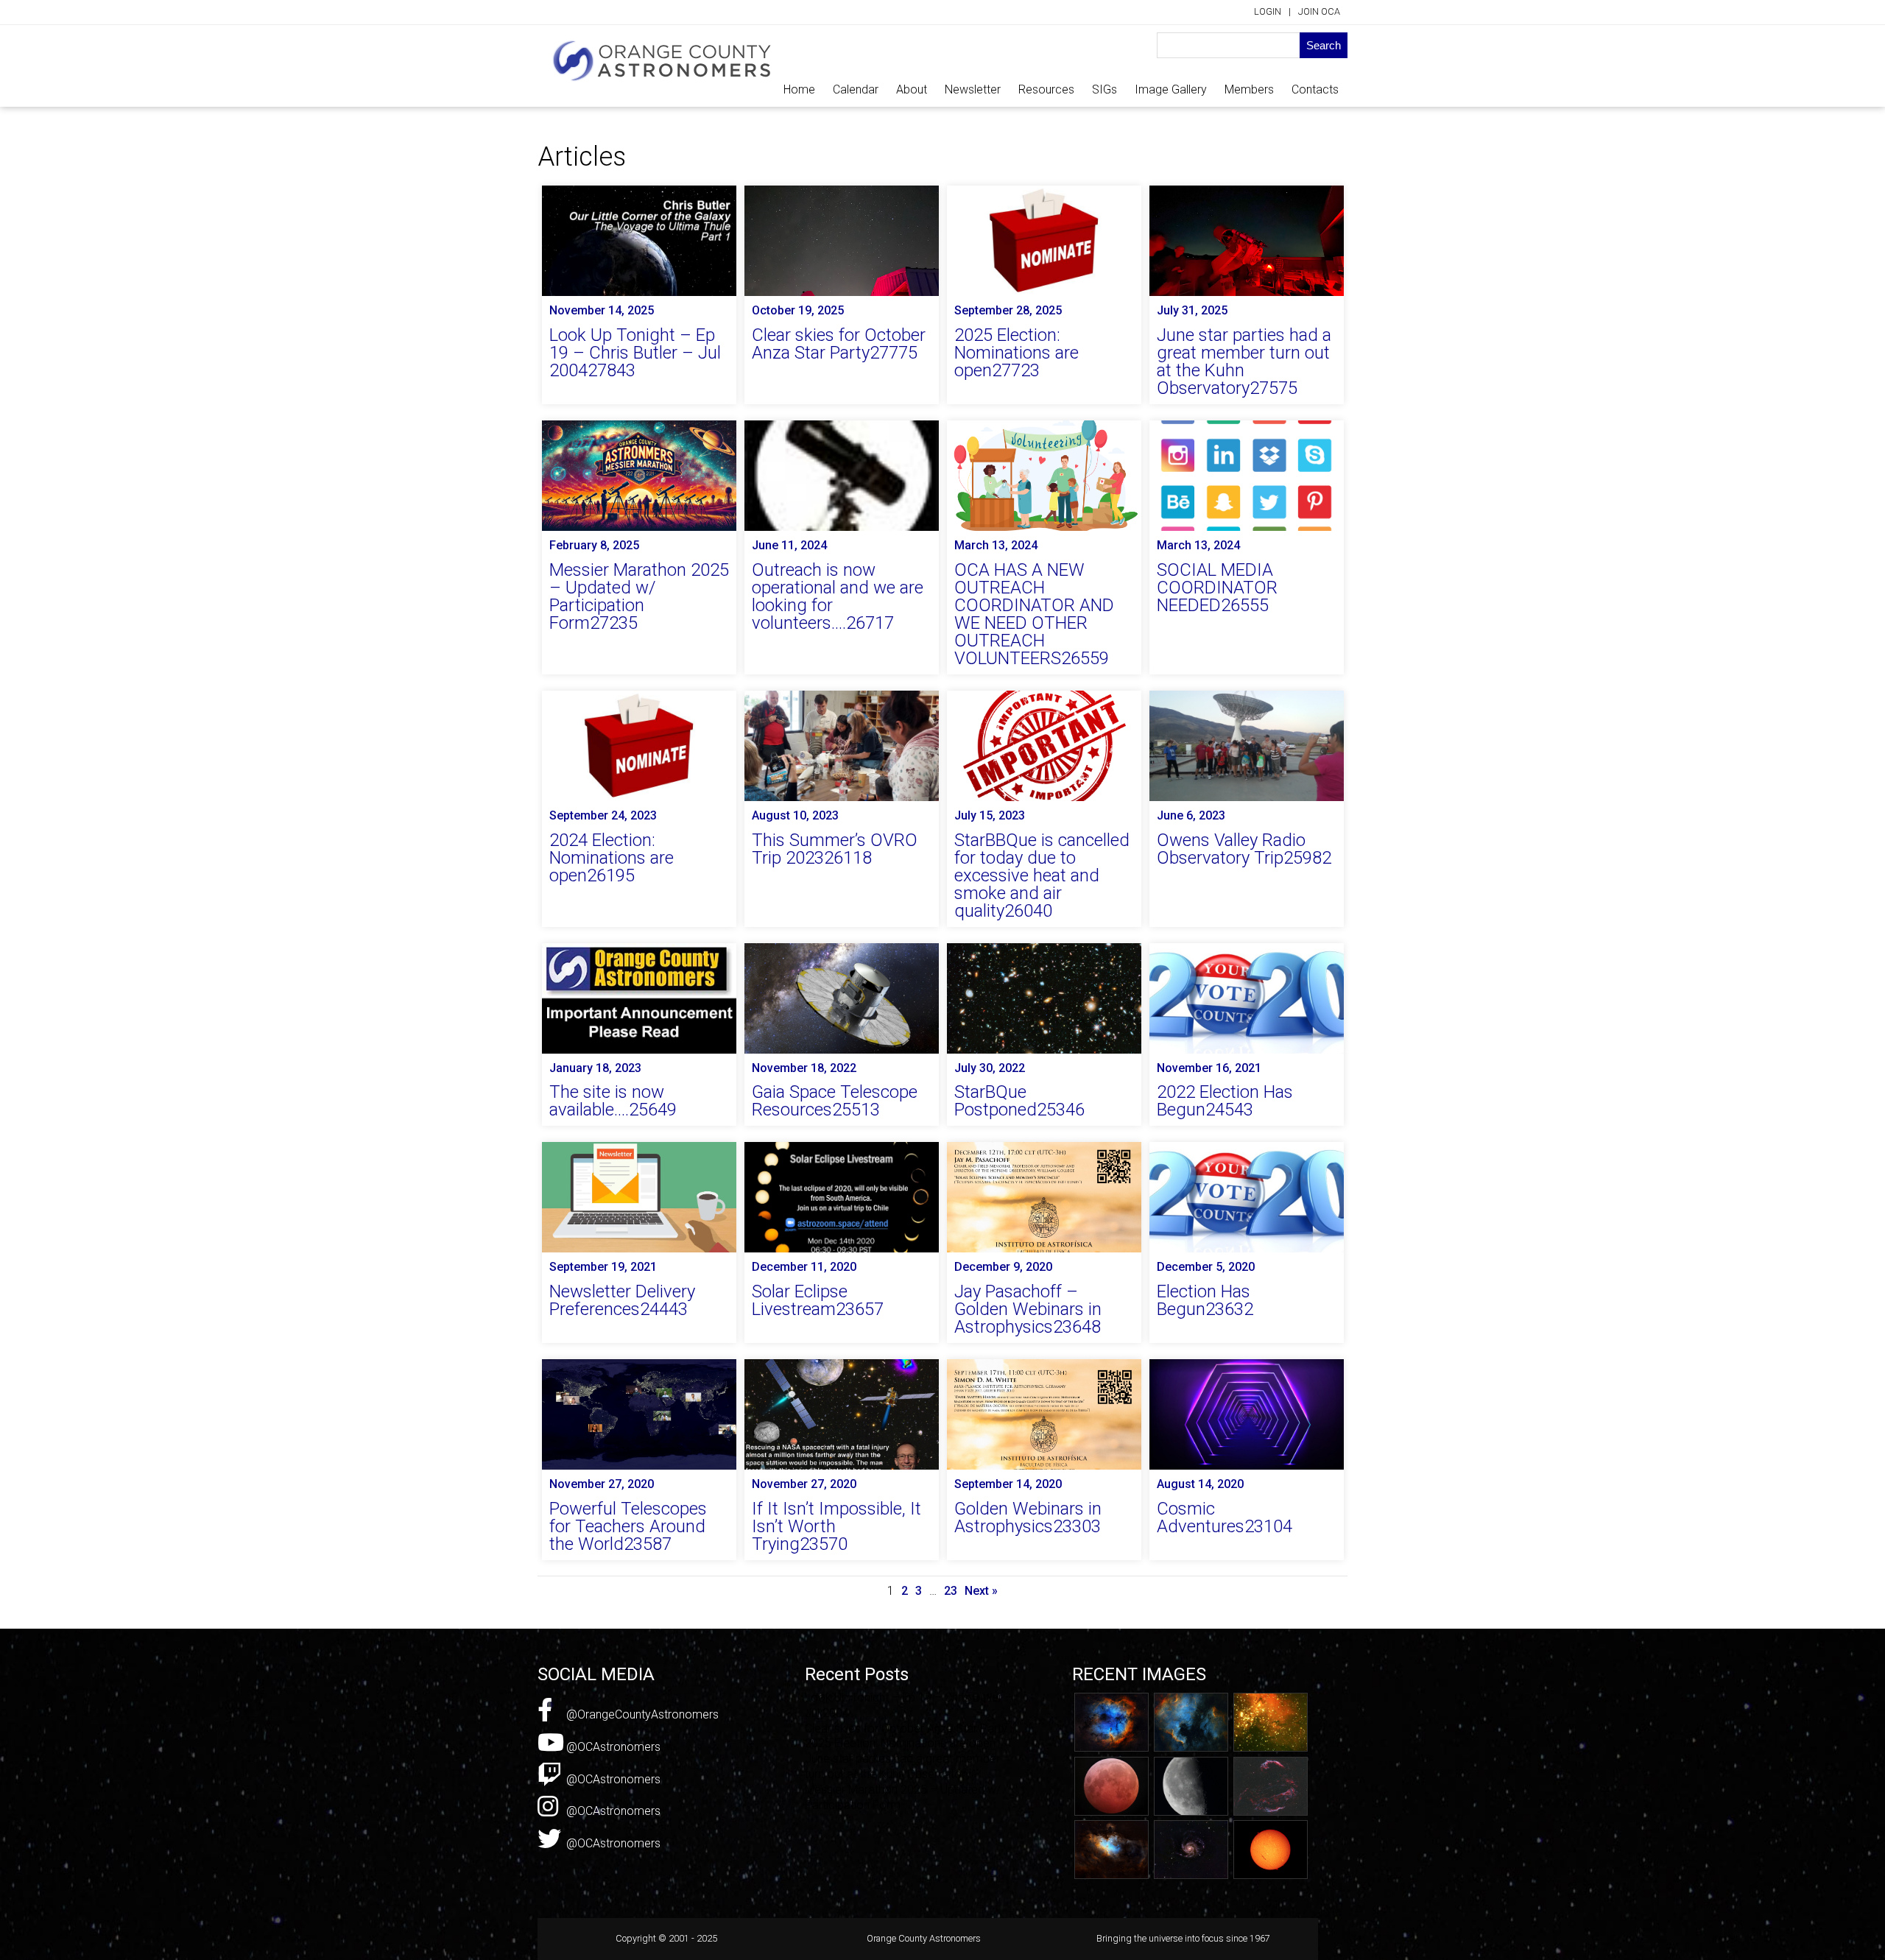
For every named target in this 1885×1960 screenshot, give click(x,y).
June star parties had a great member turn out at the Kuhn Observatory (902, 1766)
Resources (1046, 89)
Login (1268, 11)
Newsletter (973, 89)
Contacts (1315, 89)
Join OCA (1319, 11)
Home (799, 89)
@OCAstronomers (612, 1747)
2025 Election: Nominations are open (900, 1743)
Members (1249, 89)
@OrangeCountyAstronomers (641, 1714)
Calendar (856, 89)
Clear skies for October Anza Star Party (906, 1728)
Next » (981, 1591)
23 (951, 1591)
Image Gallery (1171, 89)
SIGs (1104, 89)
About (912, 89)
